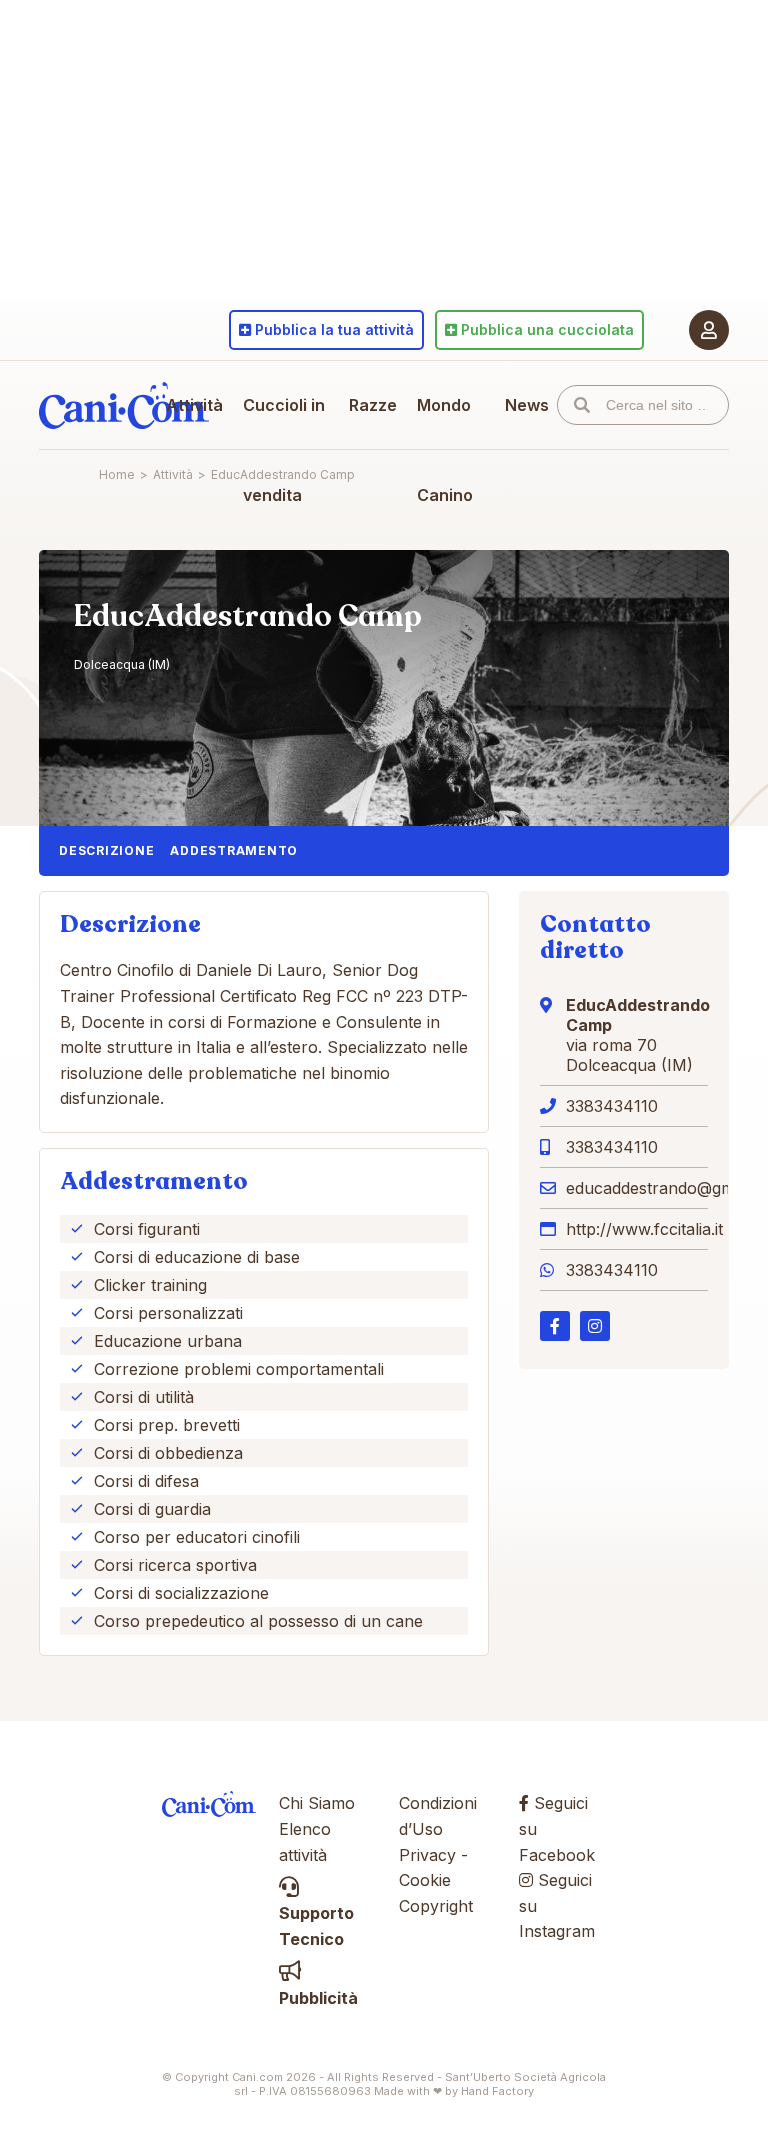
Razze (373, 405)
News (527, 405)
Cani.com (124, 405)
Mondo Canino (445, 450)
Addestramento (234, 850)
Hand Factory (497, 2091)
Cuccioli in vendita (284, 450)
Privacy (427, 1855)
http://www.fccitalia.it (644, 1229)
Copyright (436, 1906)
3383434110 (612, 1106)
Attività (194, 405)
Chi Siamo (317, 1803)
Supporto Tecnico (316, 1926)
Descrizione (106, 850)
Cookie (425, 1880)
